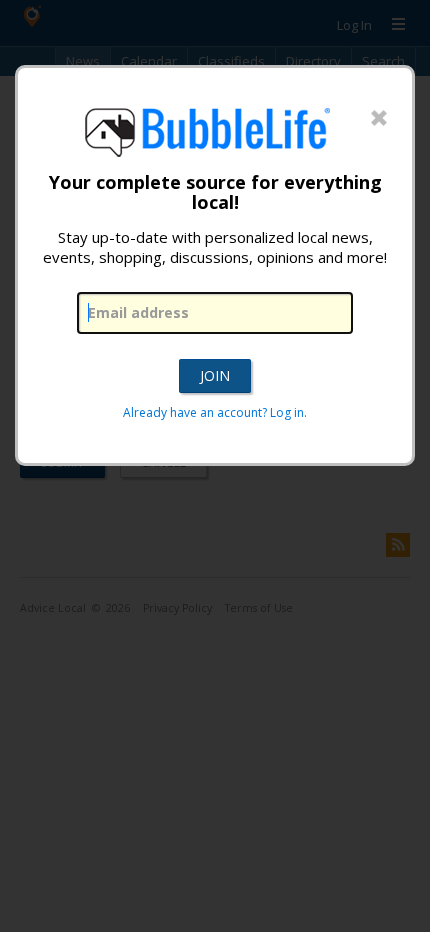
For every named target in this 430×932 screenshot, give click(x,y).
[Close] (379, 119)
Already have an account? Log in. (215, 412)
